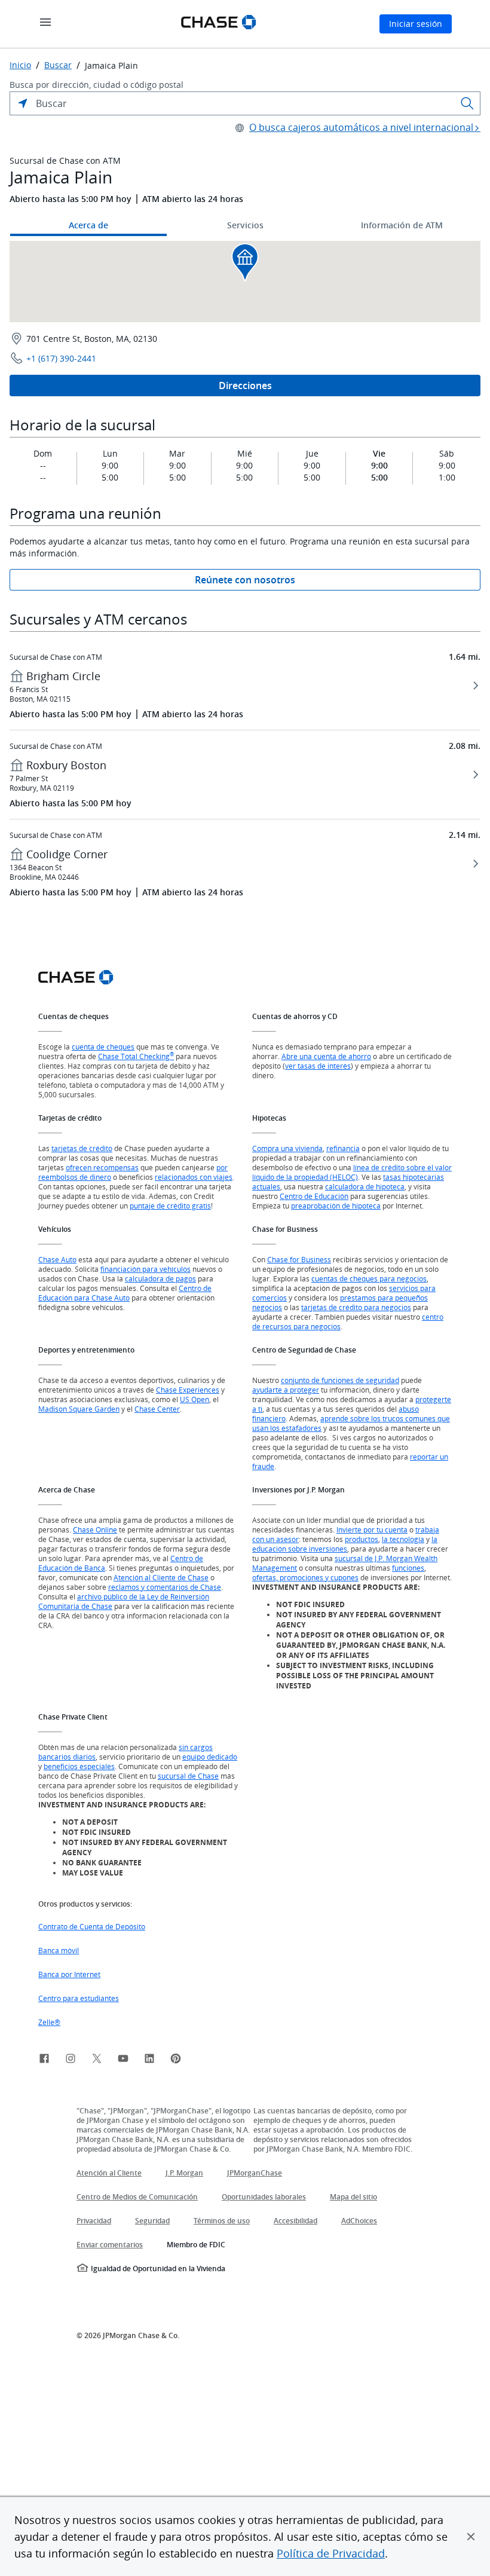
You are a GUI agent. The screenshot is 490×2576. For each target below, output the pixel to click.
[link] (44, 2060)
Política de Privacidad (331, 2553)
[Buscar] (467, 103)
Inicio (20, 65)
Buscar (58, 65)
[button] (471, 2537)
